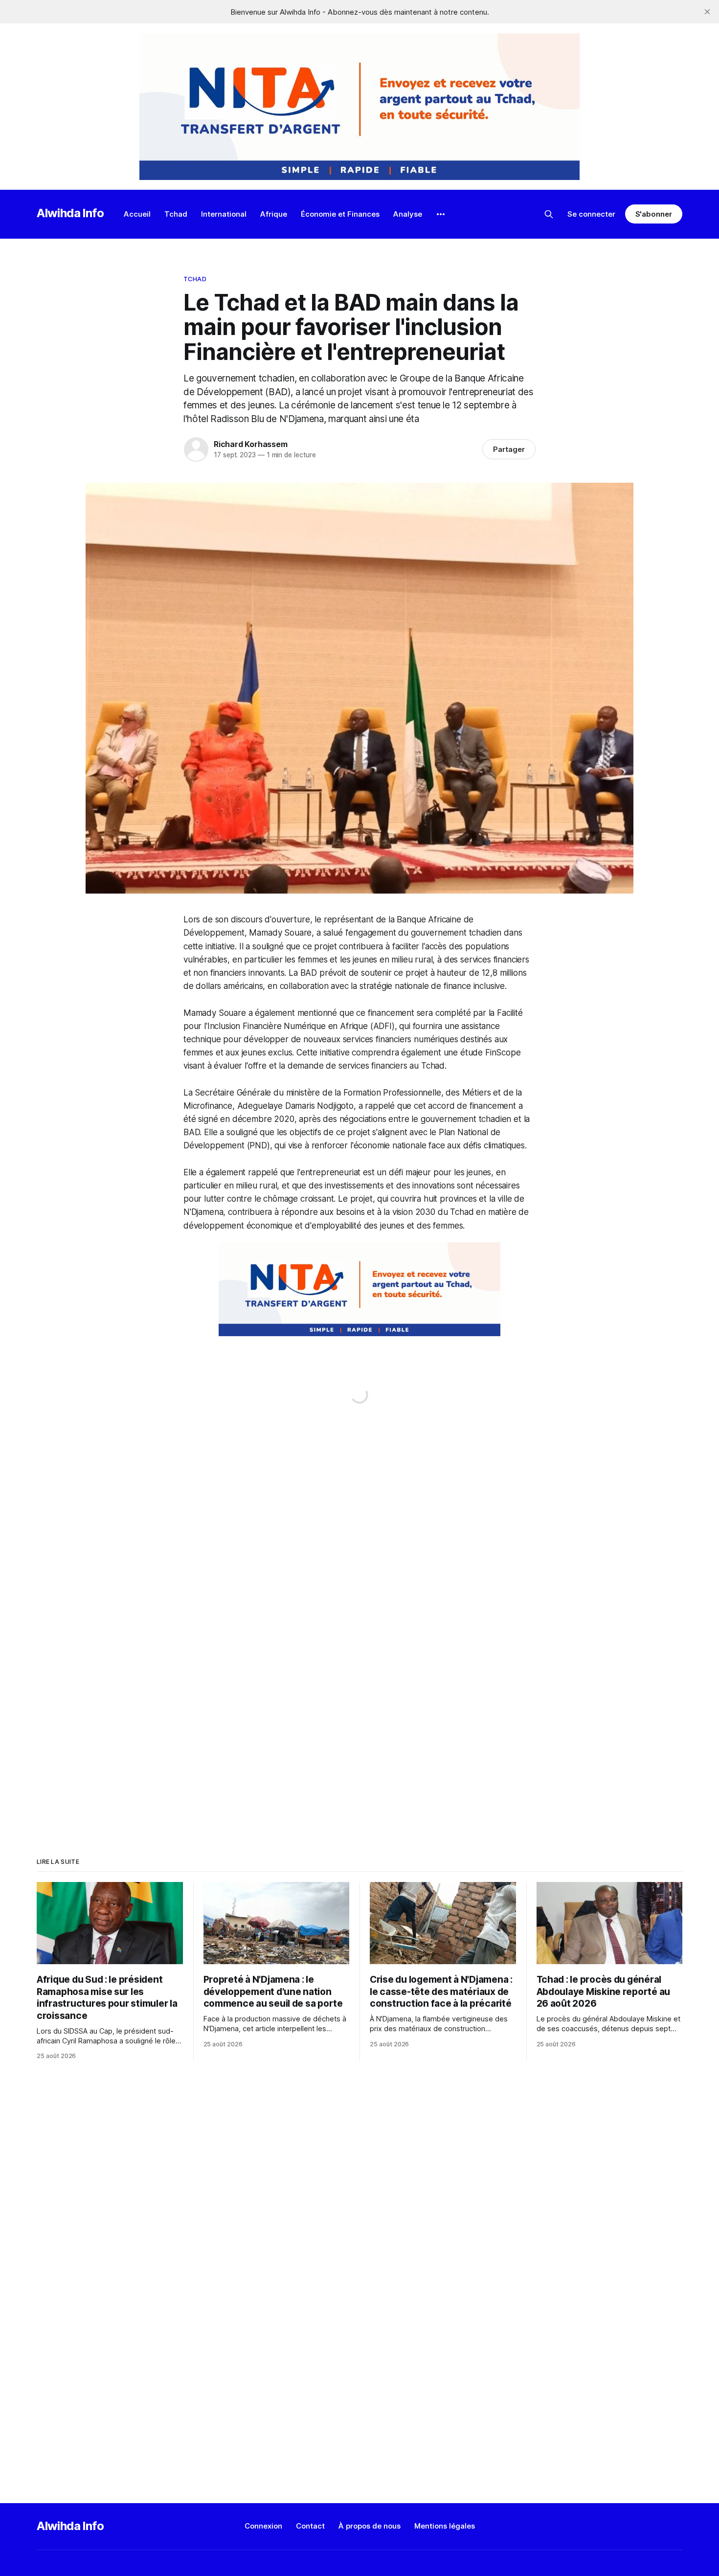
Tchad (176, 214)
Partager (509, 449)
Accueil (137, 214)
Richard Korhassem (250, 444)
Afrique (274, 214)
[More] (441, 214)
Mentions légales (445, 2526)
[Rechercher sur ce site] (549, 214)
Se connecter (591, 214)
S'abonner (654, 214)
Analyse (408, 214)
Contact (310, 2526)
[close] (707, 12)
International (224, 214)
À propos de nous (370, 2526)
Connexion (263, 2526)
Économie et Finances (340, 214)
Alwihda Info (70, 213)
